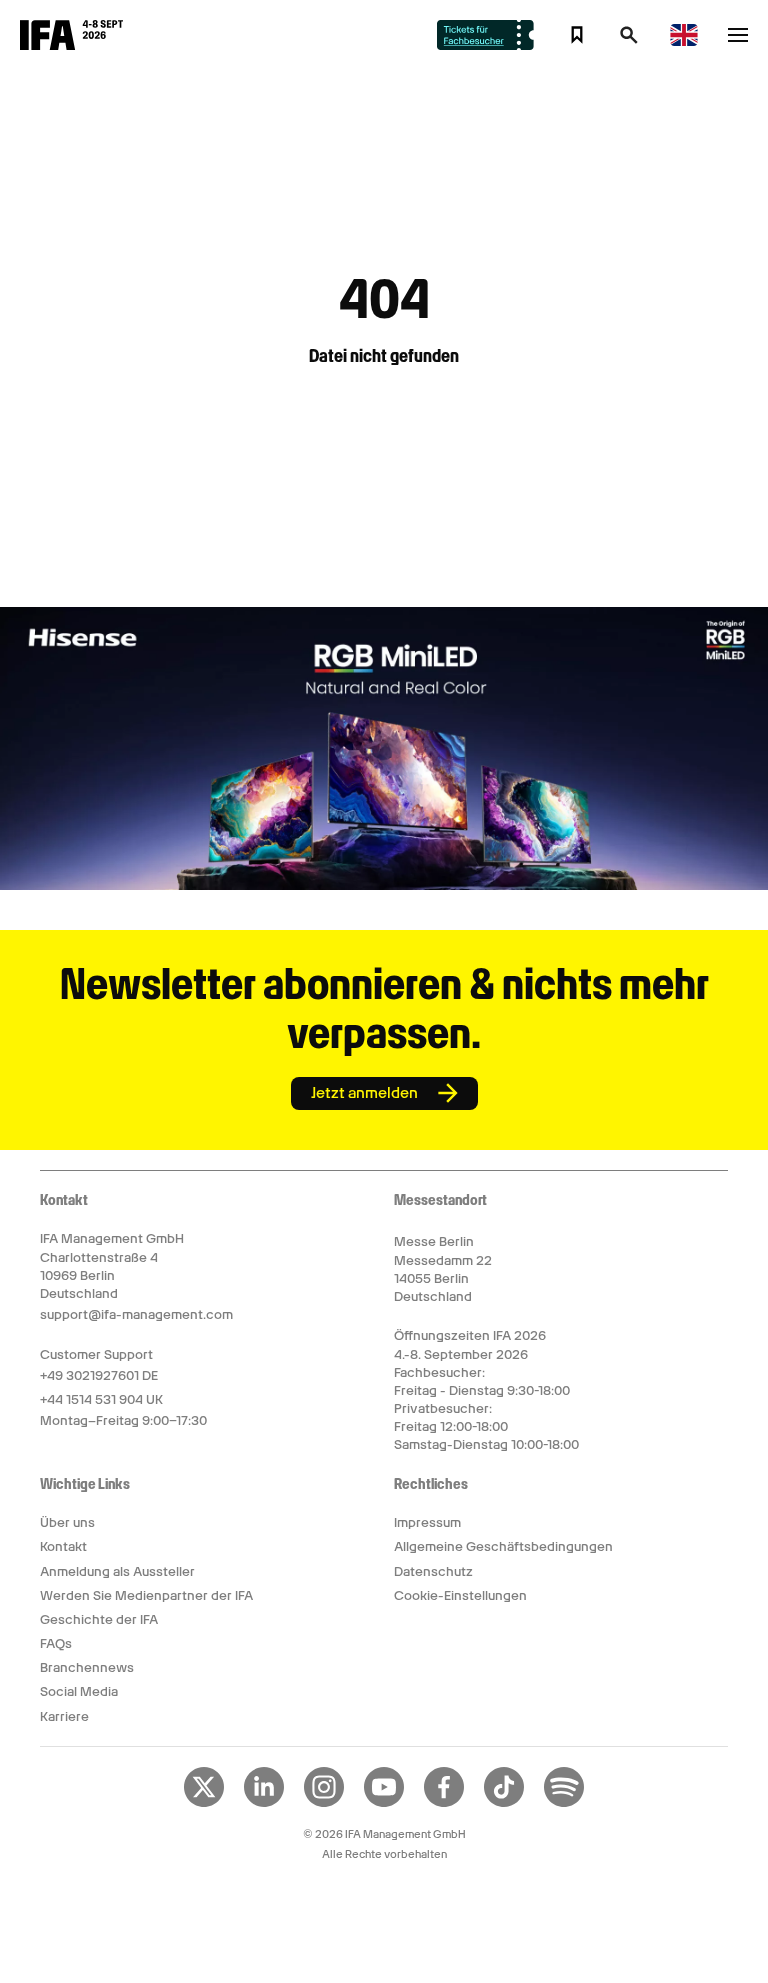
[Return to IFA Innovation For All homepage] (71, 45)
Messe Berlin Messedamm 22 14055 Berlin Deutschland (443, 1269)
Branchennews (87, 1667)
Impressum (427, 1522)
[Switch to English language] (684, 42)
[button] (629, 41)
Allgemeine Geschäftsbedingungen (503, 1546)
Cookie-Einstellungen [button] (460, 1595)
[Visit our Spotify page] (564, 1803)
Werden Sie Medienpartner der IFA (146, 1595)
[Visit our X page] (204, 1803)
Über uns (67, 1522)
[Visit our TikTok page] (504, 1803)
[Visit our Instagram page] (324, 1803)
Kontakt (63, 1546)
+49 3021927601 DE (99, 1375)
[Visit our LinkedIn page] (264, 1803)
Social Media (79, 1691)
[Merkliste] (577, 35)
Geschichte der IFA (99, 1619)
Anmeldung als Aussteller (117, 1571)
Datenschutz (433, 1571)
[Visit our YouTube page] (384, 1803)
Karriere (64, 1716)
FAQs (56, 1643)
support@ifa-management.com (136, 1314)
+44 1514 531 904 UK (101, 1399)
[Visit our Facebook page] (444, 1803)
